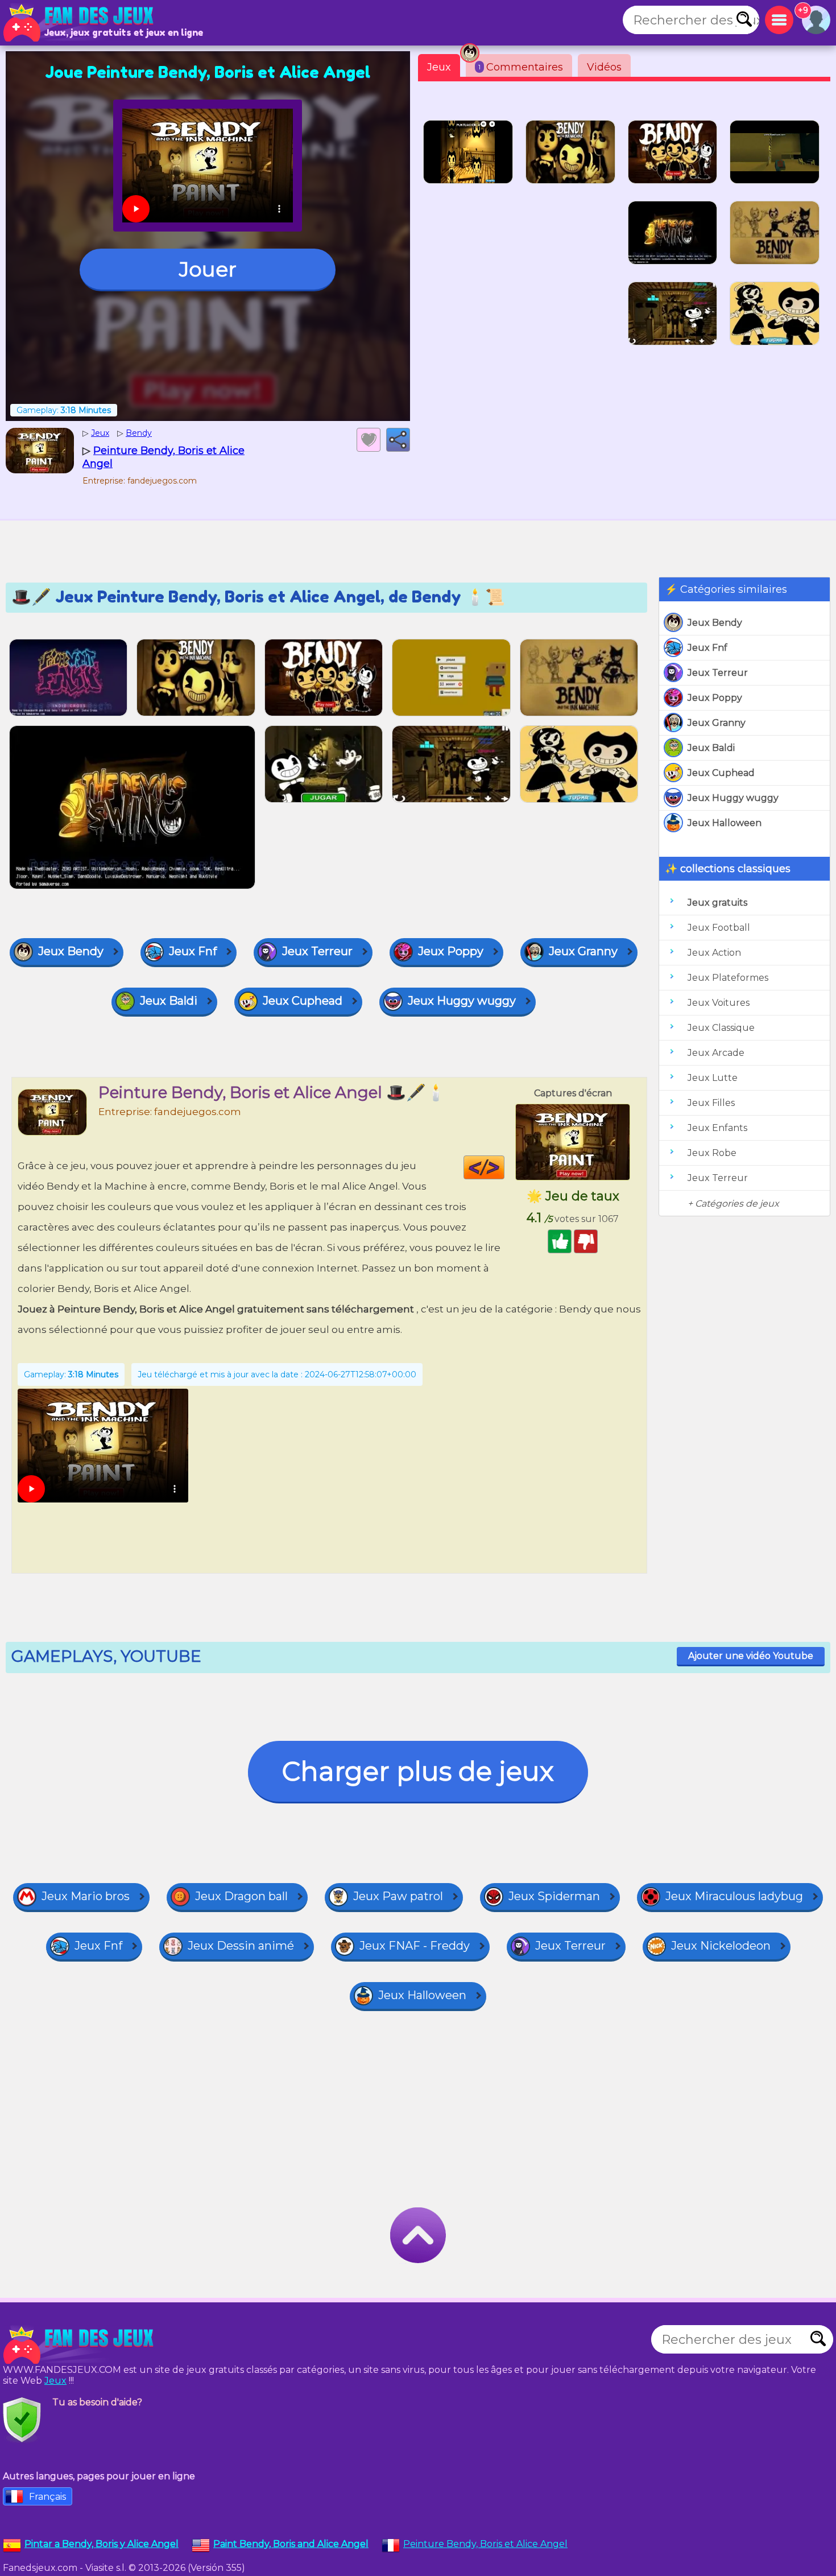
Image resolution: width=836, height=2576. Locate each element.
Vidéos (604, 67)
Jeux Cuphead (721, 773)
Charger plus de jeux (418, 1771)
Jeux (439, 67)
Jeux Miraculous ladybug (734, 1896)
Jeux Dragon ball (241, 1896)
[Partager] (398, 440)
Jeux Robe (712, 1153)
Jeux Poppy (715, 698)
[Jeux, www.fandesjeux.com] (80, 23)
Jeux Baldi (711, 748)
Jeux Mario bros (86, 1896)
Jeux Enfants (717, 1128)
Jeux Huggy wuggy (733, 798)
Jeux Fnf (707, 648)
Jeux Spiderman (554, 1896)
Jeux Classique (721, 1028)
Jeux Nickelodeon (721, 1946)
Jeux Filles (711, 1103)
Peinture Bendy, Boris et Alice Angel (485, 2544)
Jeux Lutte (713, 1078)
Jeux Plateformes (728, 978)
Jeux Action (714, 953)
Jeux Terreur (718, 673)
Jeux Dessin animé (241, 1946)
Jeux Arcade (716, 1053)
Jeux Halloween (725, 823)
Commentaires (521, 67)
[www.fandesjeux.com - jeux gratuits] (80, 2345)
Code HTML (504, 1167)
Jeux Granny (717, 723)
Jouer (208, 269)
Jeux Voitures (719, 1003)
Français (47, 2497)
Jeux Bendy (715, 623)
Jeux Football (719, 928)
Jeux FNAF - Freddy (415, 1946)
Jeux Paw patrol (398, 1896)
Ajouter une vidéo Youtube (751, 1656)
